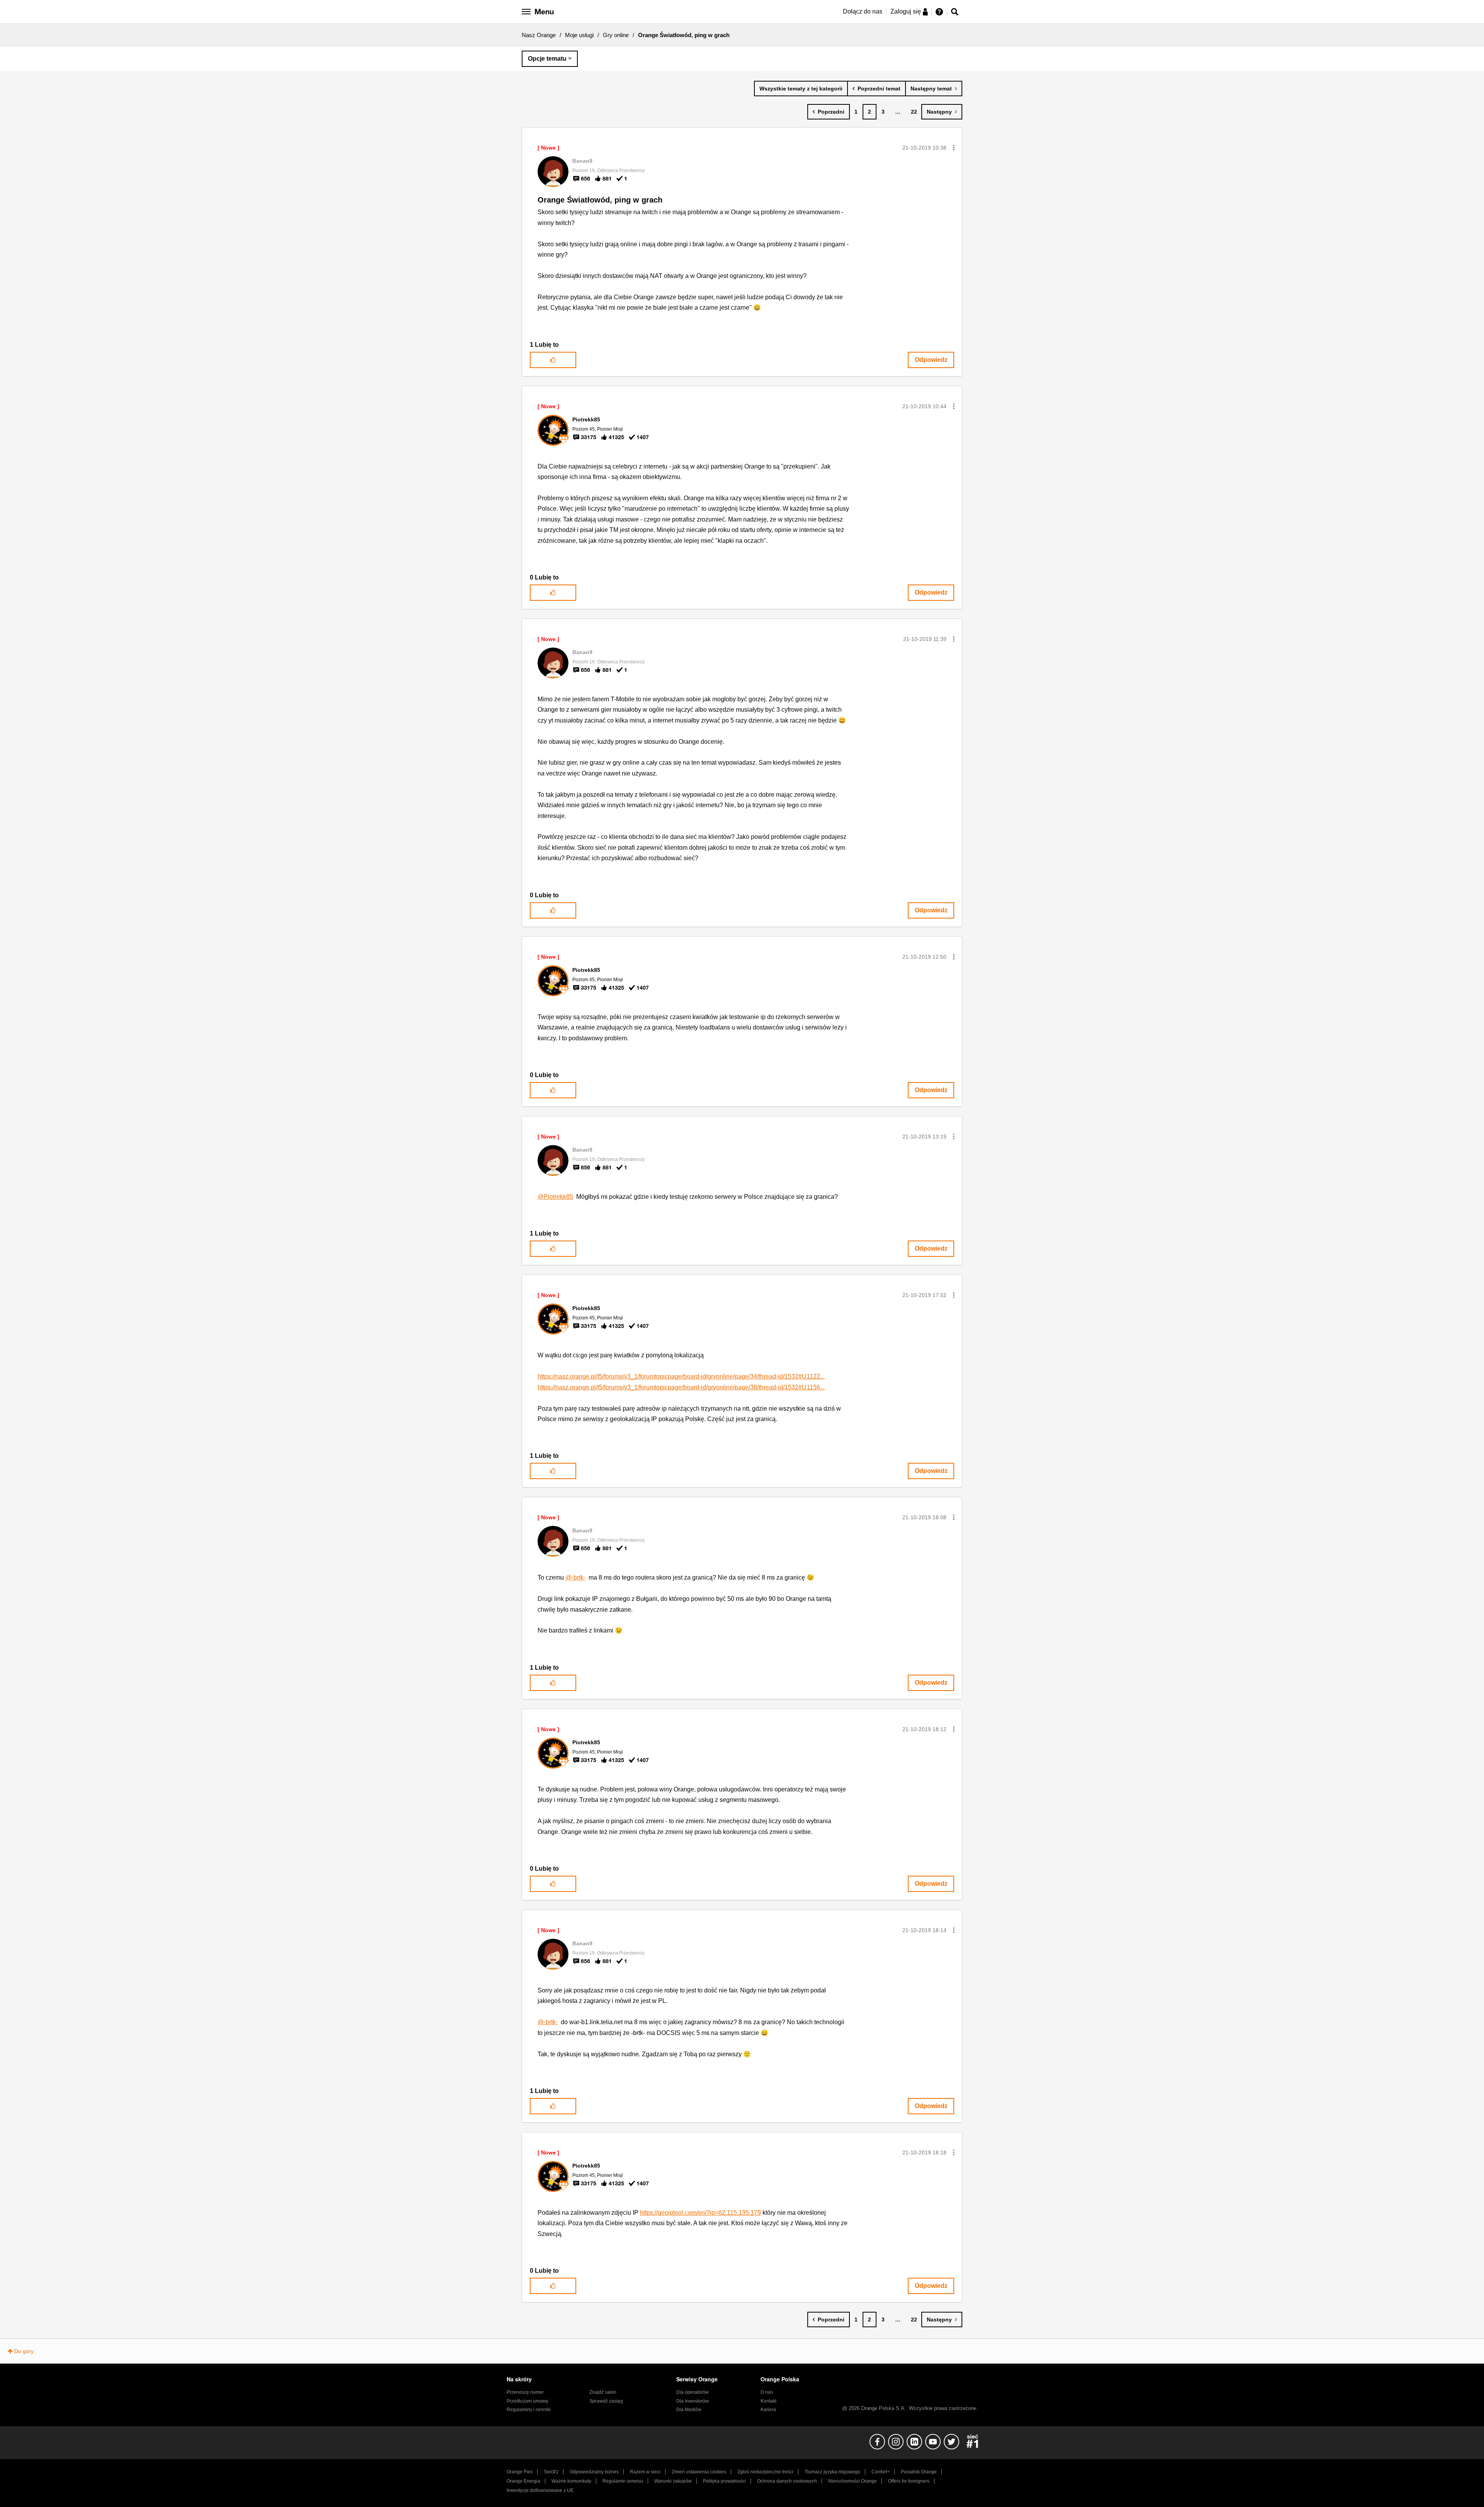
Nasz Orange (539, 35)
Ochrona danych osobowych (787, 2481)
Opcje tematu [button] (547, 59)
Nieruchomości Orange (853, 2481)
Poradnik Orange (919, 2472)
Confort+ (881, 2472)
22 (914, 112)
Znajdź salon (603, 2392)
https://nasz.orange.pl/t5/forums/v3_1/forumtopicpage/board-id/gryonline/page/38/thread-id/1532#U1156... (681, 1387)
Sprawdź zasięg (606, 2401)
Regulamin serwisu (623, 2481)
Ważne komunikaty (571, 2481)
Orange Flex (520, 2472)
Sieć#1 (551, 2472)
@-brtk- (575, 1577)
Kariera (768, 2410)
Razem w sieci (645, 2472)
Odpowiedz (931, 360)
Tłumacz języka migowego (832, 2472)
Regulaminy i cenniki (529, 2410)
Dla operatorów (693, 2392)
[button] (954, 148)
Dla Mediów (689, 2410)
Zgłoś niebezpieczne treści (765, 2472)
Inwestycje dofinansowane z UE (540, 2490)
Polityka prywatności (724, 2481)
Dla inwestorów (693, 2401)
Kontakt (768, 2401)
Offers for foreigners (909, 2481)
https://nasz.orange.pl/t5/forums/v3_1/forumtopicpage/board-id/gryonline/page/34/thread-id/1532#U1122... (681, 1376)
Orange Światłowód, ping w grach (600, 200)
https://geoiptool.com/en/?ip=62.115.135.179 (700, 2213)
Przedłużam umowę (528, 2401)
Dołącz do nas (863, 11)
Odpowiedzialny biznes (594, 2472)
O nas (767, 2392)
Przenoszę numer (525, 2392)
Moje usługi (579, 35)
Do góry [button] (24, 2351)
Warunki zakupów (673, 2481)
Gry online (616, 35)
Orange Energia (523, 2481)
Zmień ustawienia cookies (699, 2472)
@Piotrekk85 (555, 1197)
